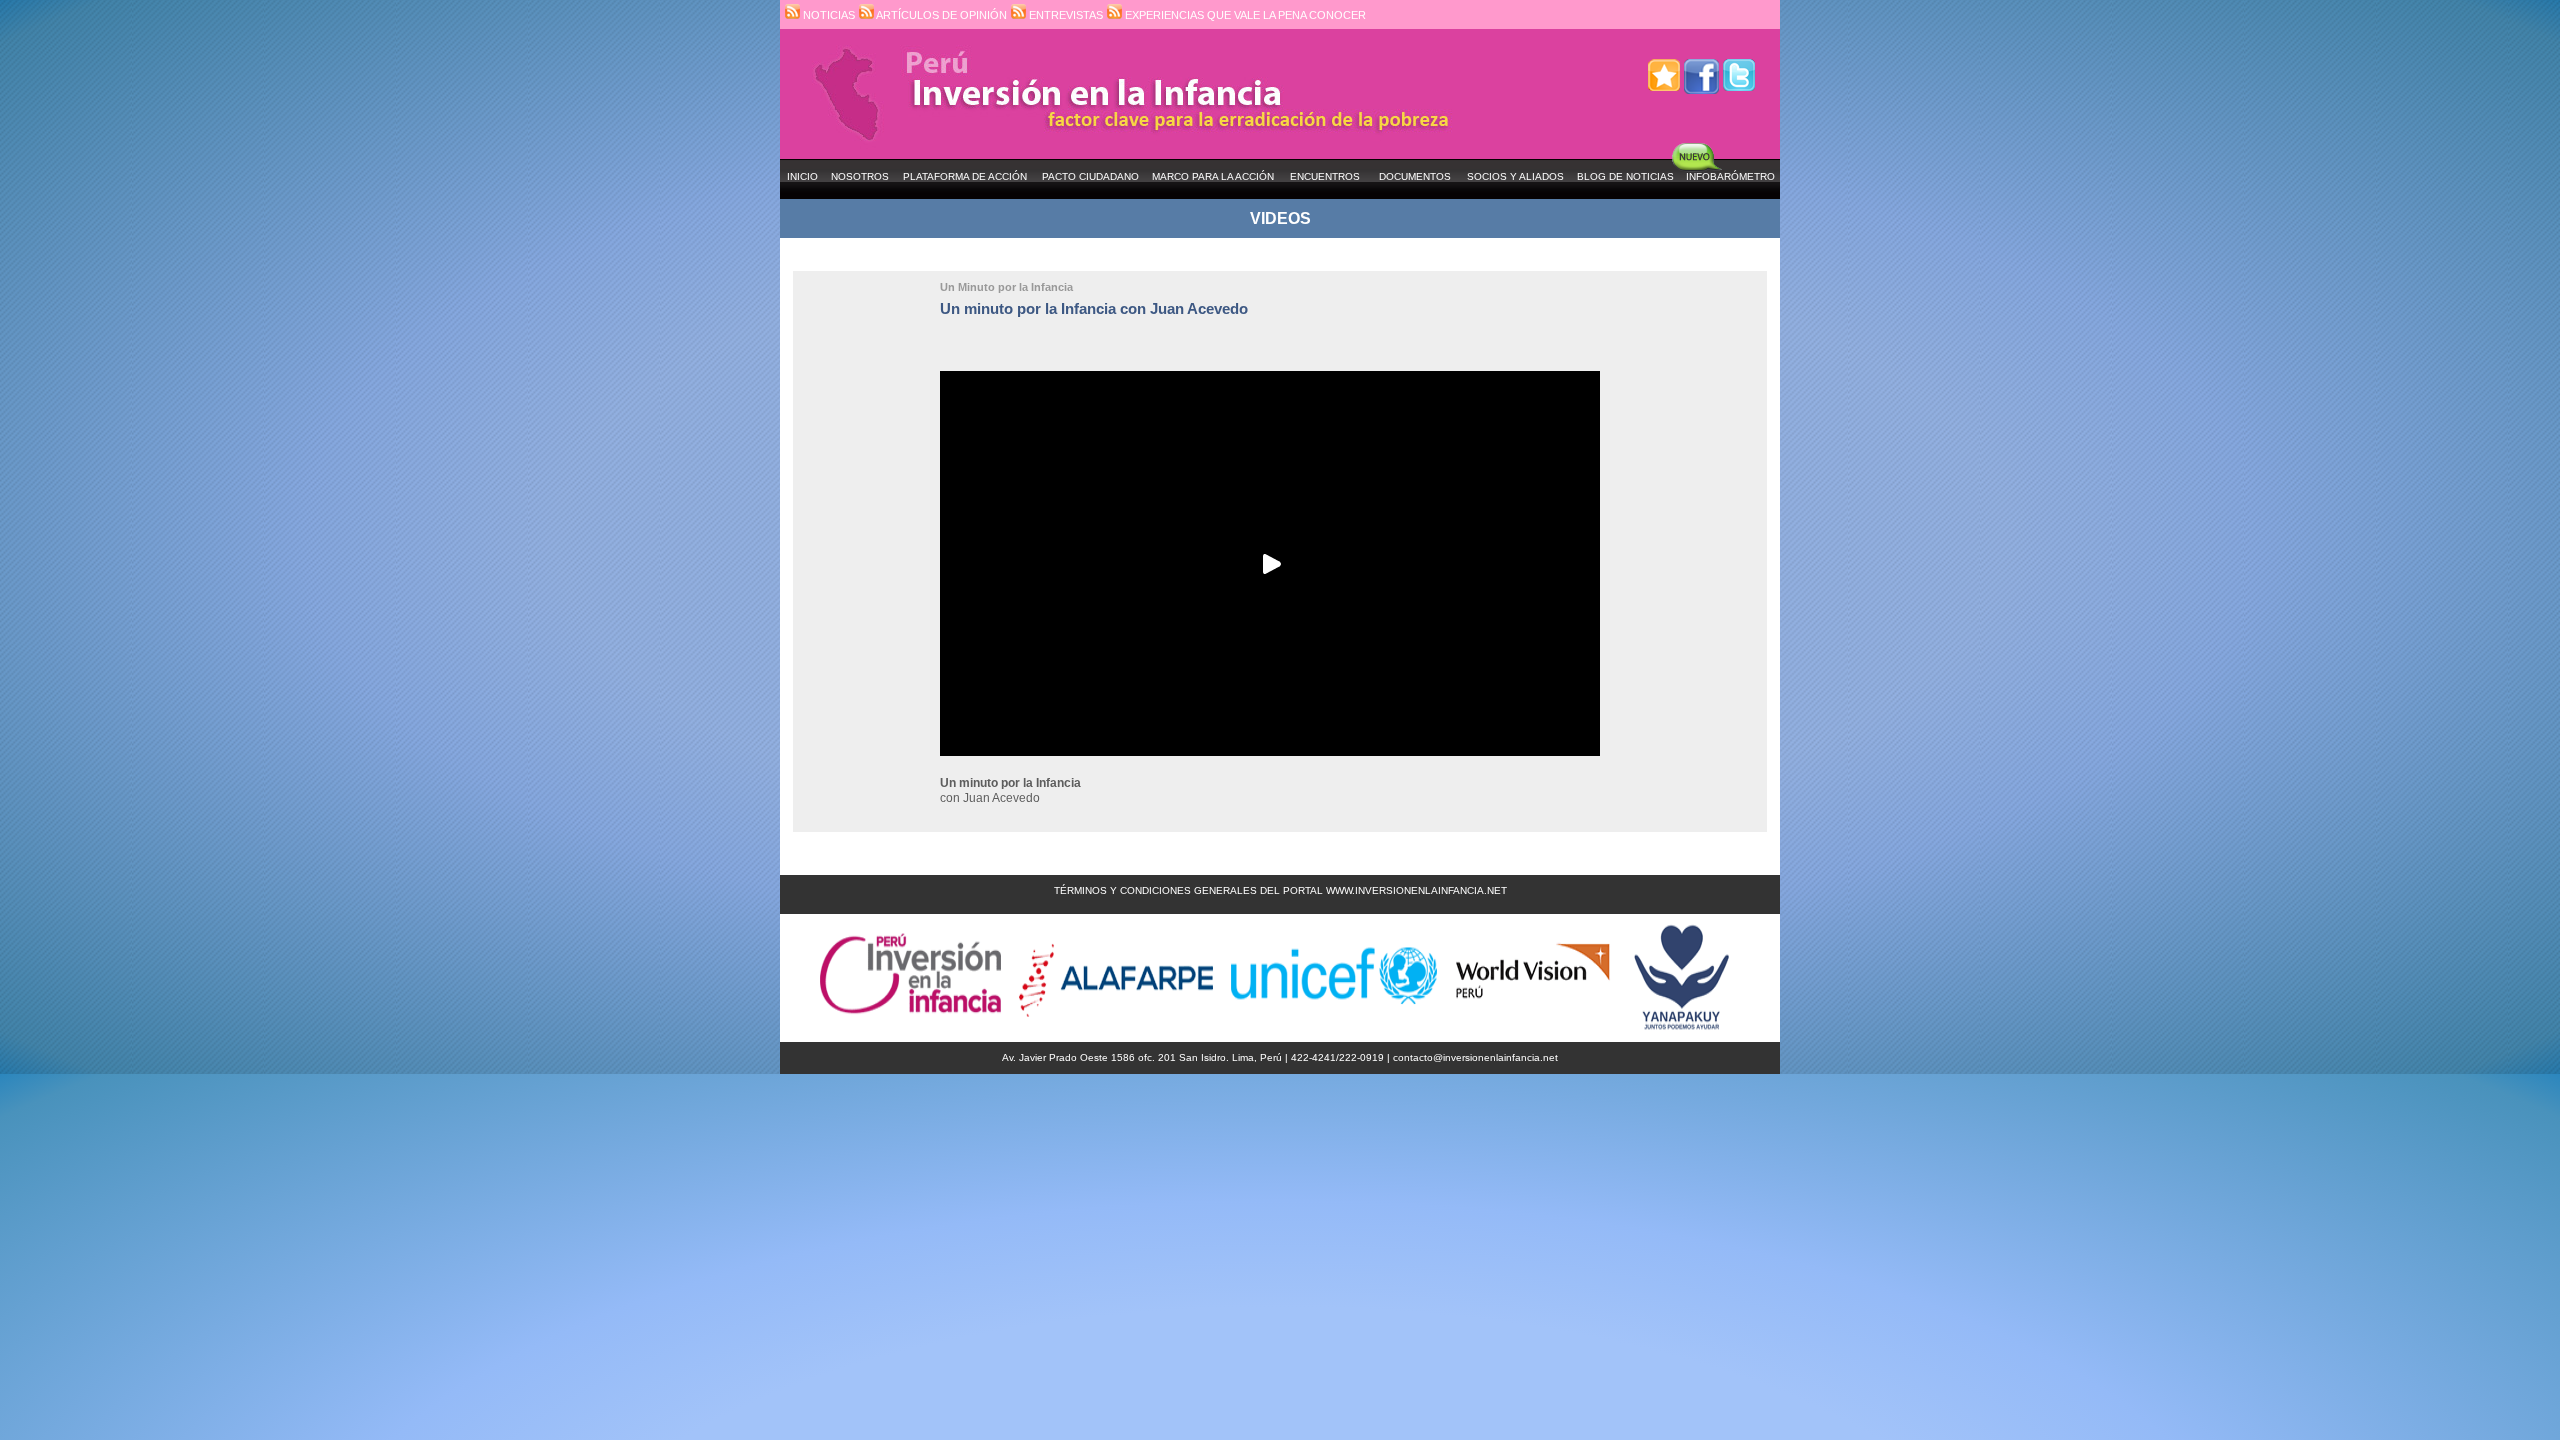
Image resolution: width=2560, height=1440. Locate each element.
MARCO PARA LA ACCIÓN (1213, 176)
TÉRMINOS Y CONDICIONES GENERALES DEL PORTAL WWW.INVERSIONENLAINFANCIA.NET (1280, 890)
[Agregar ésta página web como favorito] (1664, 68)
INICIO (802, 176)
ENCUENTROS (1325, 176)
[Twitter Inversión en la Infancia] (1739, 68)
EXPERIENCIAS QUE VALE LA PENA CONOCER (1244, 15)
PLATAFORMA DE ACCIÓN (965, 176)
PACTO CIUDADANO (1090, 176)
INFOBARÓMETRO (1730, 176)
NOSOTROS (860, 176)
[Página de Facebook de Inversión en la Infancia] (1701, 68)
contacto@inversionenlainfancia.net (1475, 1057)
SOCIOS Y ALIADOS (1515, 176)
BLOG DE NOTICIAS (1625, 176)
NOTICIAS (827, 15)
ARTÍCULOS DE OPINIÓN (940, 15)
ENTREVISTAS (1064, 15)
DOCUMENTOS (1415, 176)
